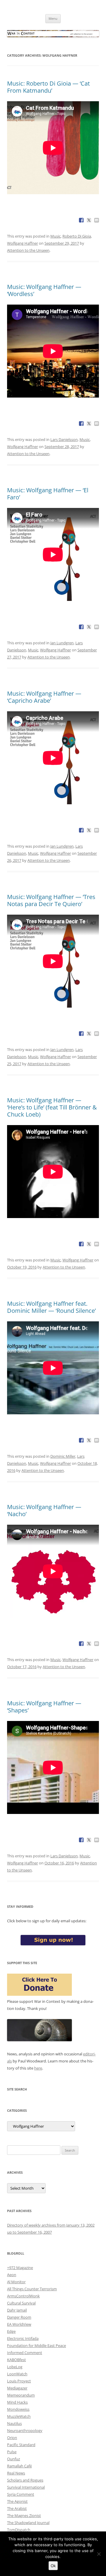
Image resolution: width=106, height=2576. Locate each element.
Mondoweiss (18, 2409)
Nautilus (14, 2423)
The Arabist (17, 2508)
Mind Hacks (17, 2402)
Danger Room (19, 2317)
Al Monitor (16, 2282)
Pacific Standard (21, 2445)
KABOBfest (16, 2360)
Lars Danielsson (64, 439)
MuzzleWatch (19, 2416)
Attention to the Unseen (28, 250)
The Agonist (17, 2501)
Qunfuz (14, 2459)
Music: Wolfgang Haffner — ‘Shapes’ (44, 1707)
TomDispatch (19, 2530)
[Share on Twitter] (89, 220)
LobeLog (15, 2367)
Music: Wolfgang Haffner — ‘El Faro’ (48, 494)
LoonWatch (17, 2374)
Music (56, 236)
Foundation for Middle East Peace (37, 2345)
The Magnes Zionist (24, 2515)
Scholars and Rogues (25, 2480)
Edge (11, 2331)
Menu (53, 18)
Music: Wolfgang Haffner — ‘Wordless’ (44, 290)
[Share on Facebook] (81, 220)
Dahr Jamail (17, 2310)
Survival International (26, 2487)
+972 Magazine (20, 2268)
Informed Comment (25, 2353)
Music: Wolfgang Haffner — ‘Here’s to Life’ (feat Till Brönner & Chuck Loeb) (52, 1107)
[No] (99, 2554)
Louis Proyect (19, 2381)
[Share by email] (97, 220)
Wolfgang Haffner (23, 243)
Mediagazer (17, 2388)
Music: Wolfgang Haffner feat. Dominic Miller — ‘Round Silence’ (51, 1307)
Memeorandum (21, 2395)
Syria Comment (21, 2494)
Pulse (12, 2452)
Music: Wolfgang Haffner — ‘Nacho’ (44, 1510)
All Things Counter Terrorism (32, 2289)
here (38, 2068)
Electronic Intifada (23, 2338)
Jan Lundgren (62, 643)
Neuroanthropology (25, 2430)
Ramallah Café (19, 2466)
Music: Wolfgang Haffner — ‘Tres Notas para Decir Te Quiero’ (51, 900)
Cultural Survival (21, 2303)
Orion (12, 2438)
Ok (53, 2566)
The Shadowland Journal (28, 2523)
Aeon (12, 2275)
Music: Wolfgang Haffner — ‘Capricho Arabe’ (44, 697)
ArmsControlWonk (23, 2296)
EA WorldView (19, 2324)
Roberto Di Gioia (77, 236)
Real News (16, 2473)
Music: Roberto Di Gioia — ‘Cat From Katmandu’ (48, 87)
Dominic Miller (63, 1456)
